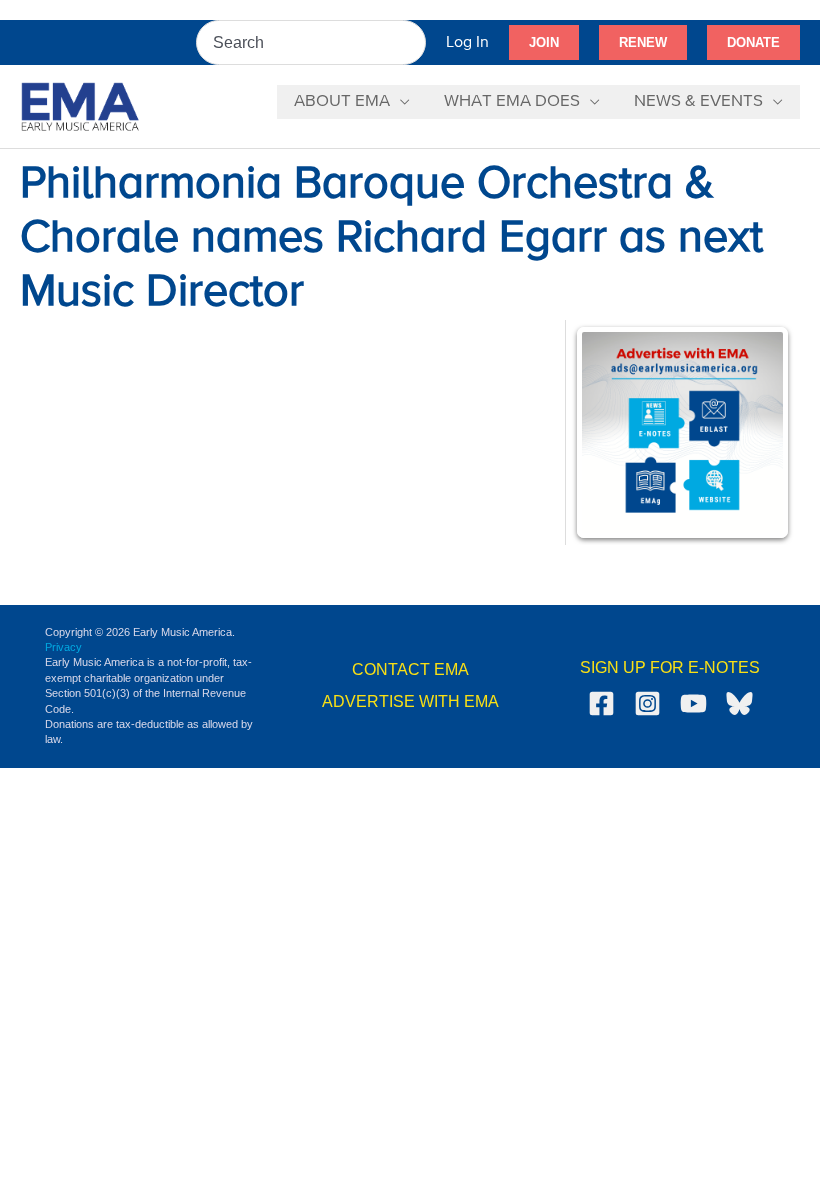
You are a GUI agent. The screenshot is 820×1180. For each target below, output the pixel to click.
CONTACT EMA (410, 669)
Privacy (63, 647)
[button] (544, 43)
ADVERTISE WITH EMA (410, 701)
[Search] (412, 42)
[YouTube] (693, 703)
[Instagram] (647, 703)
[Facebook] (601, 703)
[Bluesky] (739, 703)
